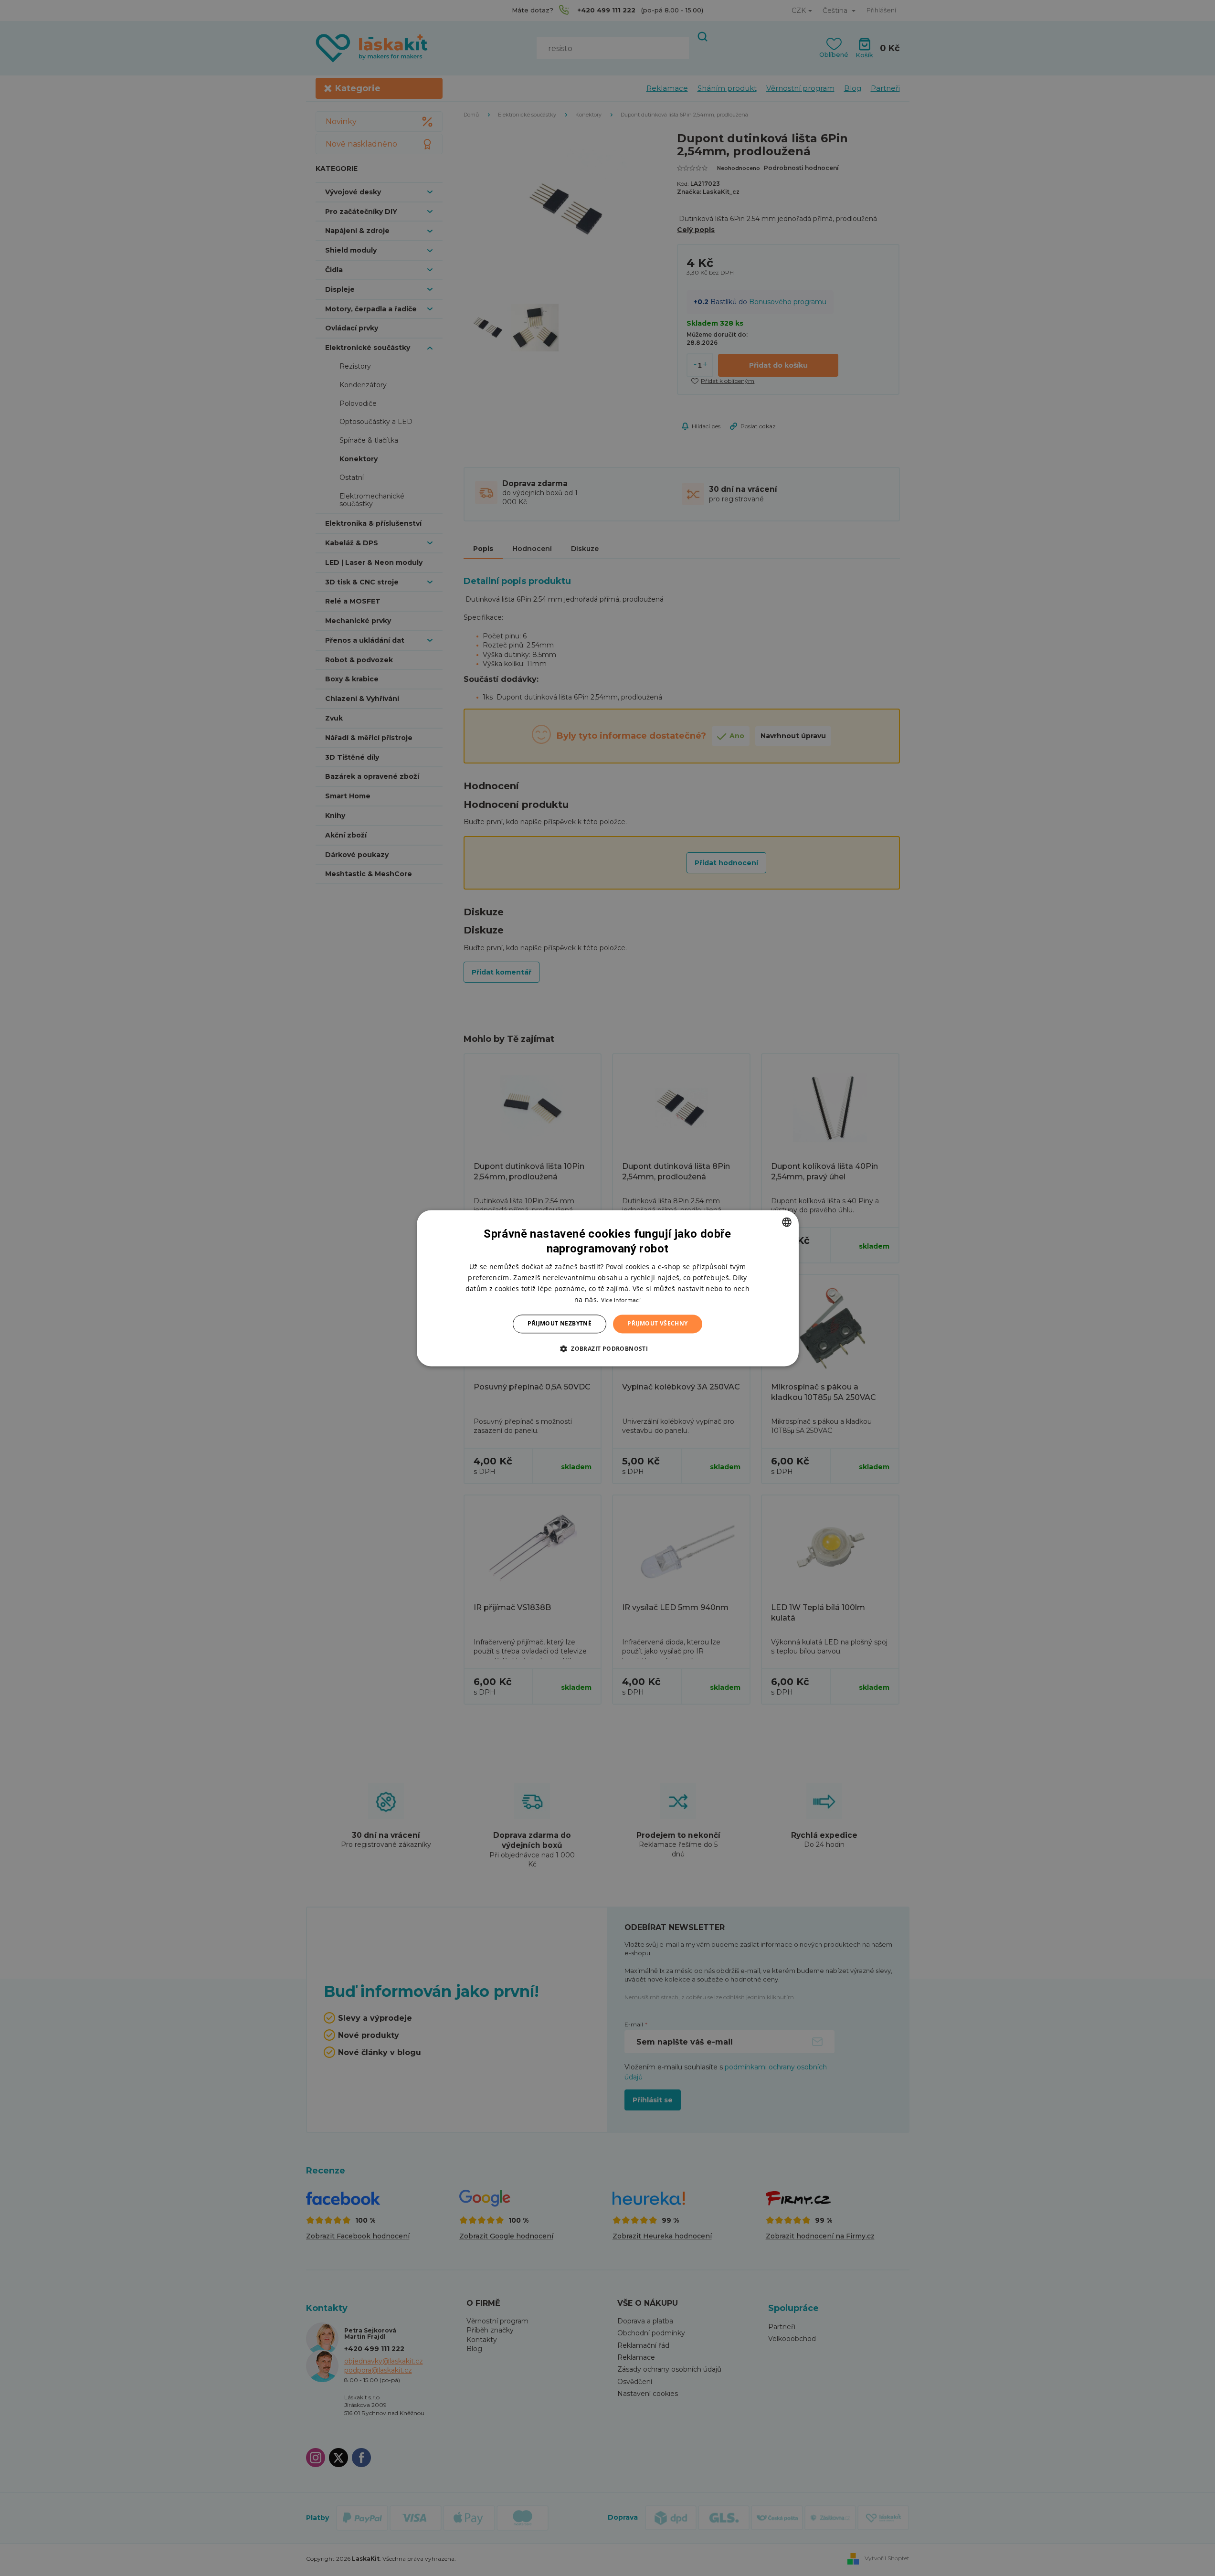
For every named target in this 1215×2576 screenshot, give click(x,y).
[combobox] (787, 1222)
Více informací (621, 1300)
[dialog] (608, 1288)
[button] (607, 1348)
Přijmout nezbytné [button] (560, 1324)
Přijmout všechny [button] (657, 1324)
